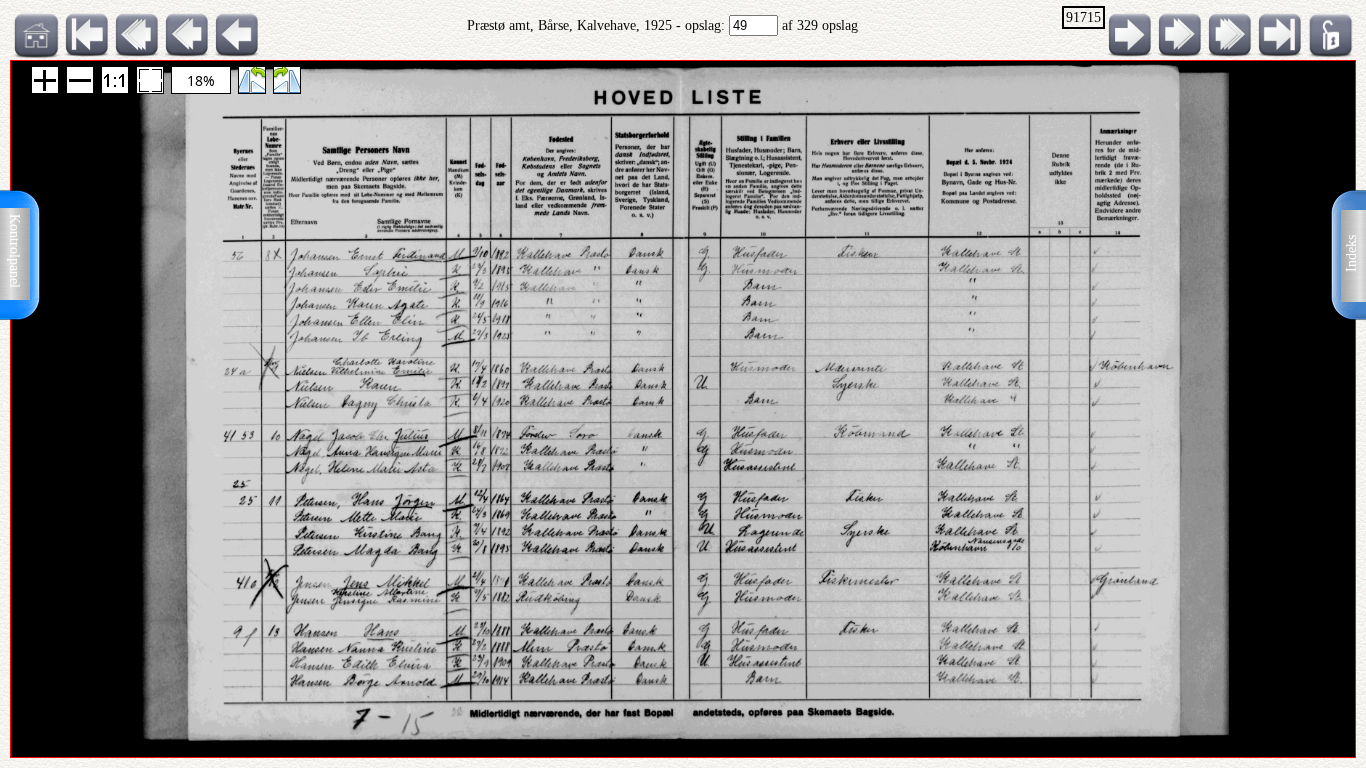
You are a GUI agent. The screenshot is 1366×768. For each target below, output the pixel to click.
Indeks (1351, 253)
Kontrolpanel (14, 251)
